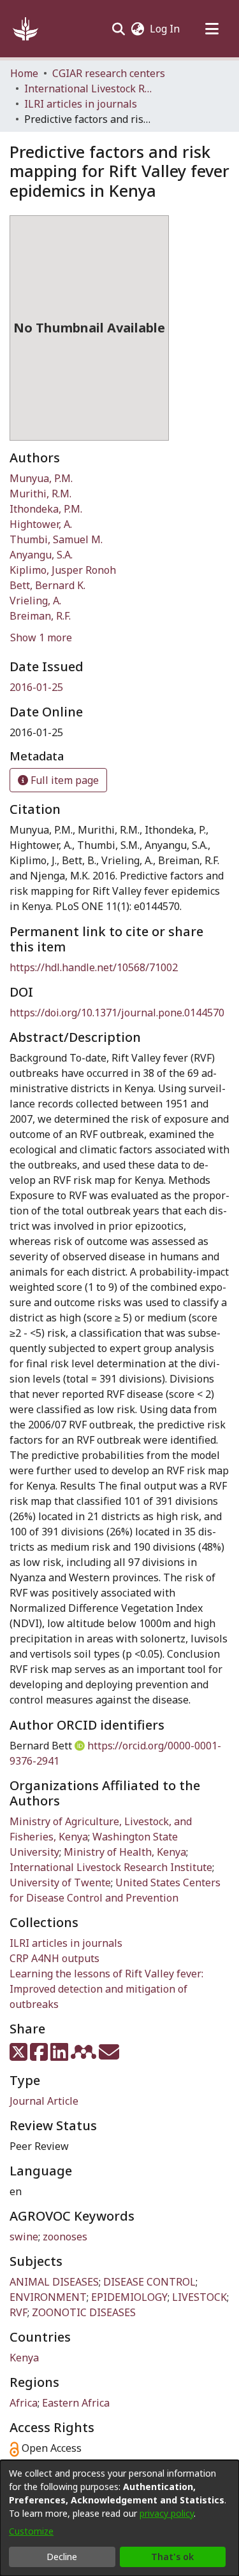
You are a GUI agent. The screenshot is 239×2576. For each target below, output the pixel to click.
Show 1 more (41, 637)
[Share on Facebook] (40, 2056)
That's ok (172, 2557)
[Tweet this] (20, 2056)
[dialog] (119, 2518)
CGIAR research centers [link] (109, 73)
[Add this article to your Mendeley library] (85, 2056)
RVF (18, 2312)
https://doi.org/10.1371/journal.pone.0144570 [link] (117, 1013)
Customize (31, 2531)
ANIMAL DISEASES (54, 2282)
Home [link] (24, 73)
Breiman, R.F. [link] (40, 616)
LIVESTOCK (199, 2297)
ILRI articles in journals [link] (81, 104)
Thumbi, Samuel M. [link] (56, 539)
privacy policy (167, 2513)
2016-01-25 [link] (36, 687)
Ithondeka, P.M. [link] (46, 509)
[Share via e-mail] (109, 2056)
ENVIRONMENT (48, 2297)
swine (24, 2237)
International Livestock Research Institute (111, 1867)
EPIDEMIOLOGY (129, 2297)
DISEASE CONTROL (149, 2282)
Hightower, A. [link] (41, 524)
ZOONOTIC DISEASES (84, 2312)
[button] (25, 29)
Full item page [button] (63, 780)
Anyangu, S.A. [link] (41, 555)
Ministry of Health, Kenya (125, 1852)
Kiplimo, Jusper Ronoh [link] (63, 570)
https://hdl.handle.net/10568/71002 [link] (94, 967)
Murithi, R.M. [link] (40, 494)
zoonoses (65, 2237)
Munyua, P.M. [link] (41, 478)
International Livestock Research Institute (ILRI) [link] (88, 89)
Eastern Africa (76, 2403)
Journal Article (44, 2101)
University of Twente (60, 1882)
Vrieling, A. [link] (35, 601)
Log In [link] (165, 29)
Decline (62, 2557)
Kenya (24, 2358)
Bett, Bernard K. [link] (47, 585)
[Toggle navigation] (212, 29)
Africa (24, 2403)
